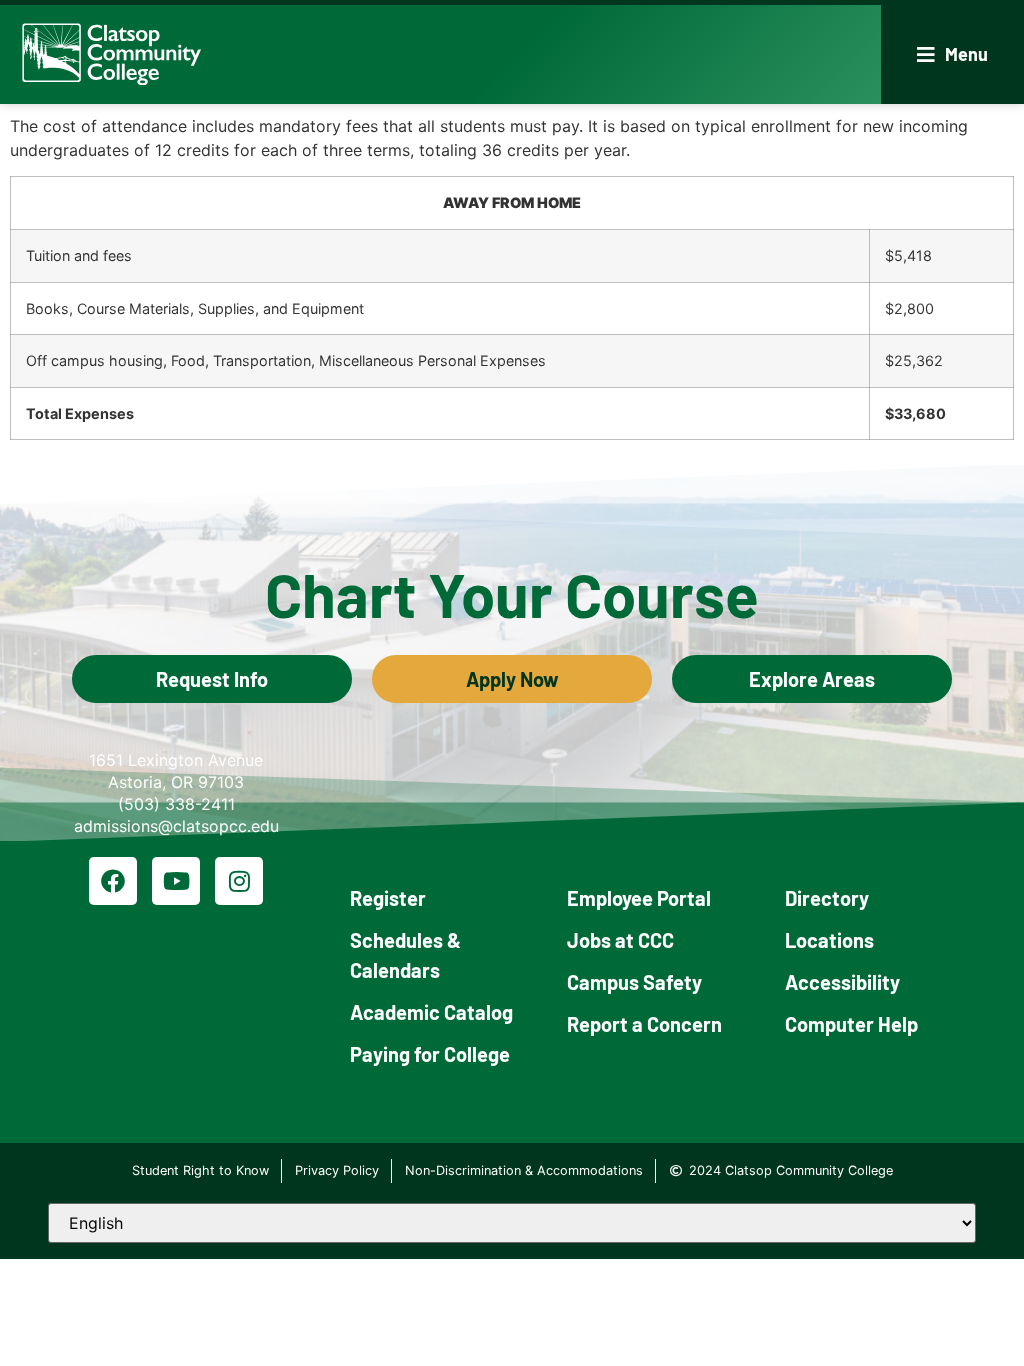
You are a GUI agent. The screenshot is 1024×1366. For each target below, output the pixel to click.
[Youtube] (176, 881)
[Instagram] (239, 881)
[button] (952, 54)
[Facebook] (113, 881)
